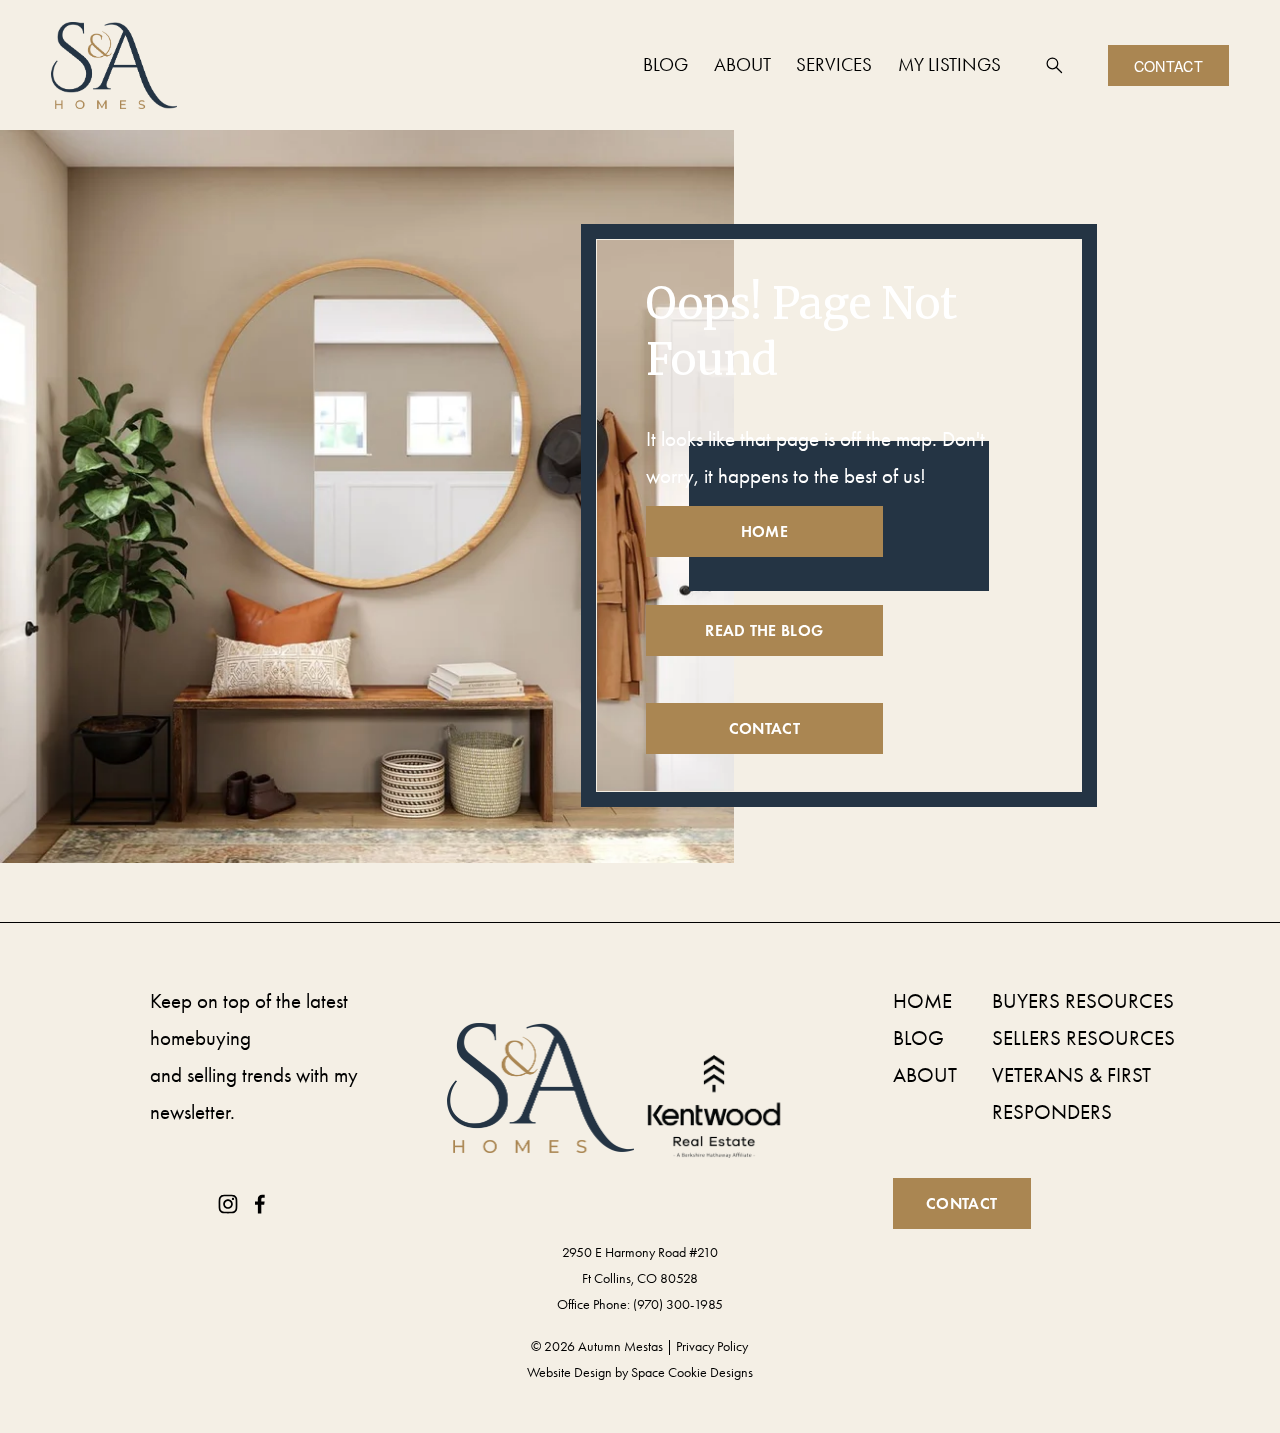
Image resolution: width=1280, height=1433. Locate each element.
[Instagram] (228, 1204)
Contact (1168, 65)
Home (763, 531)
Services (834, 64)
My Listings (949, 64)
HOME (922, 1001)
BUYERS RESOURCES (1083, 1001)
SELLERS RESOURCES (1083, 1038)
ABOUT (925, 1075)
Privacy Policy (712, 1346)
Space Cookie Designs (692, 1372)
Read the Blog (764, 630)
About (742, 64)
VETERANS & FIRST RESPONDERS (1071, 1093)
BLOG (918, 1038)
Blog (665, 64)
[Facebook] (260, 1204)
